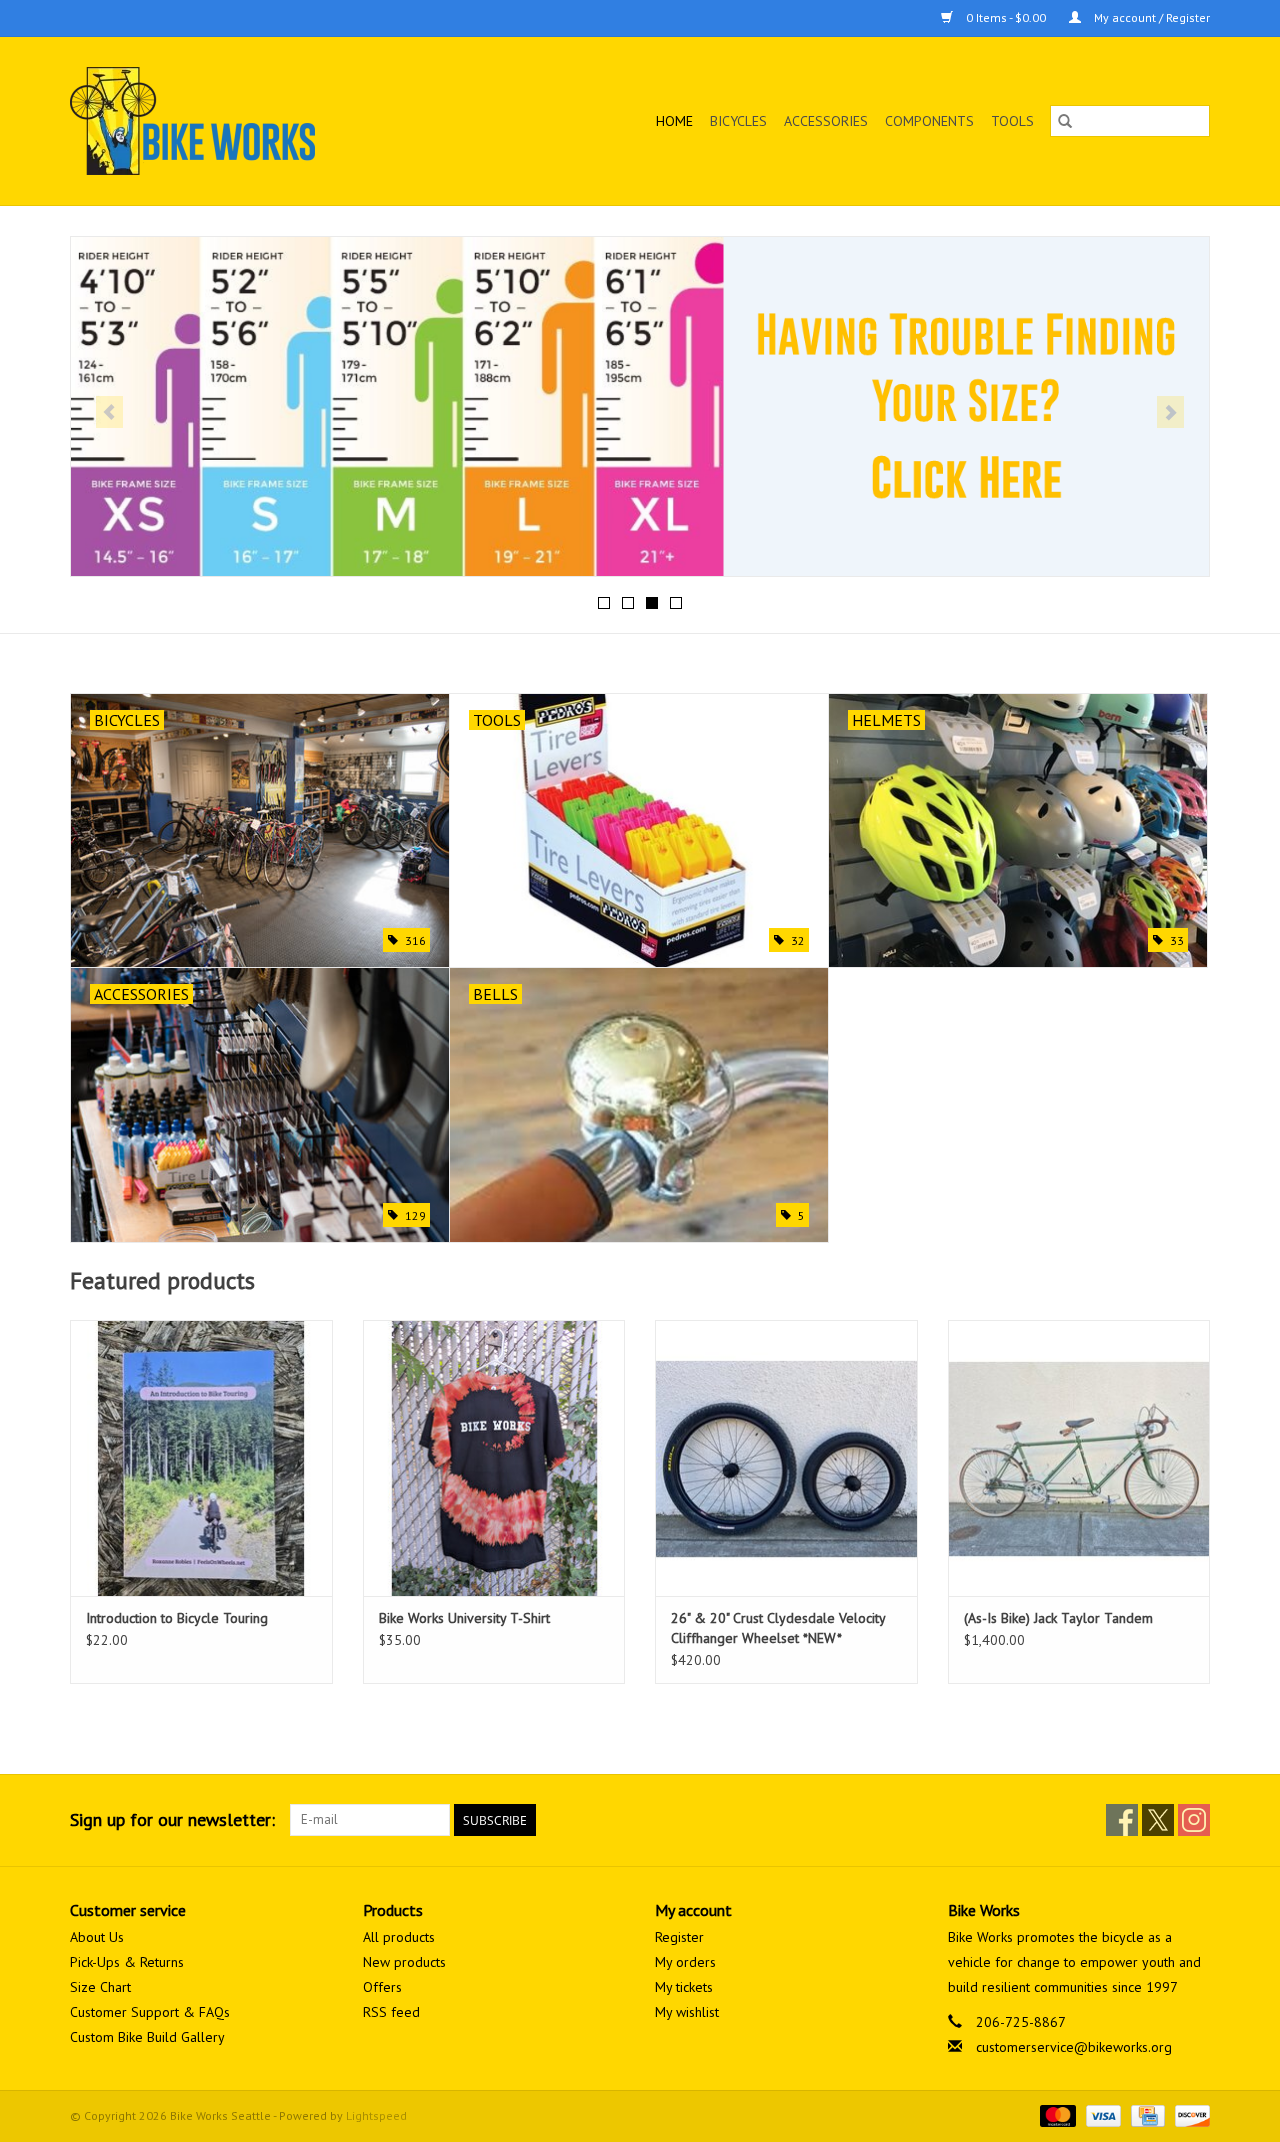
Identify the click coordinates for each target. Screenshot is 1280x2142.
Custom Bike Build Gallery (147, 2037)
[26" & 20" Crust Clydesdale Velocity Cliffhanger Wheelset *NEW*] (786, 1457)
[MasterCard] (1055, 2114)
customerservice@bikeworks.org (1074, 2047)
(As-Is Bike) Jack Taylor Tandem (1058, 1618)
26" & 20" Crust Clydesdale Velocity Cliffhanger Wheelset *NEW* (778, 1628)
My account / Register (1150, 17)
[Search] (1065, 121)
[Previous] (109, 412)
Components (929, 121)
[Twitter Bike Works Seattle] (1158, 1820)
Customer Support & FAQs (150, 2012)
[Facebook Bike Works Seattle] (1122, 1820)
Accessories (826, 121)
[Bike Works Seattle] (243, 121)
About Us (97, 1937)
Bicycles (738, 121)
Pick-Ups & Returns (127, 1962)
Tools (1012, 121)
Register (679, 1937)
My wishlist (687, 2012)
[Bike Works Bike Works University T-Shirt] (494, 1457)
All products (399, 1937)
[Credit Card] (1146, 2114)
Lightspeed (376, 2115)
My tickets (684, 1987)
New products (404, 1962)
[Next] (1170, 412)
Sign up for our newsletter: (172, 1819)
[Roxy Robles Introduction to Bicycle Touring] (201, 1457)
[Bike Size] (640, 406)
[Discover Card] (1189, 2114)
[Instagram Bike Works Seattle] (1194, 1820)
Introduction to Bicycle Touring (177, 1618)
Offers (382, 1987)
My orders (685, 1962)
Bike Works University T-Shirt (464, 1618)
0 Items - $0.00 (1006, 17)
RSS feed (391, 2012)
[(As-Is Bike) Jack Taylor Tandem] (1079, 1457)
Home (674, 121)
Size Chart (100, 1987)
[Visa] (1101, 2114)
